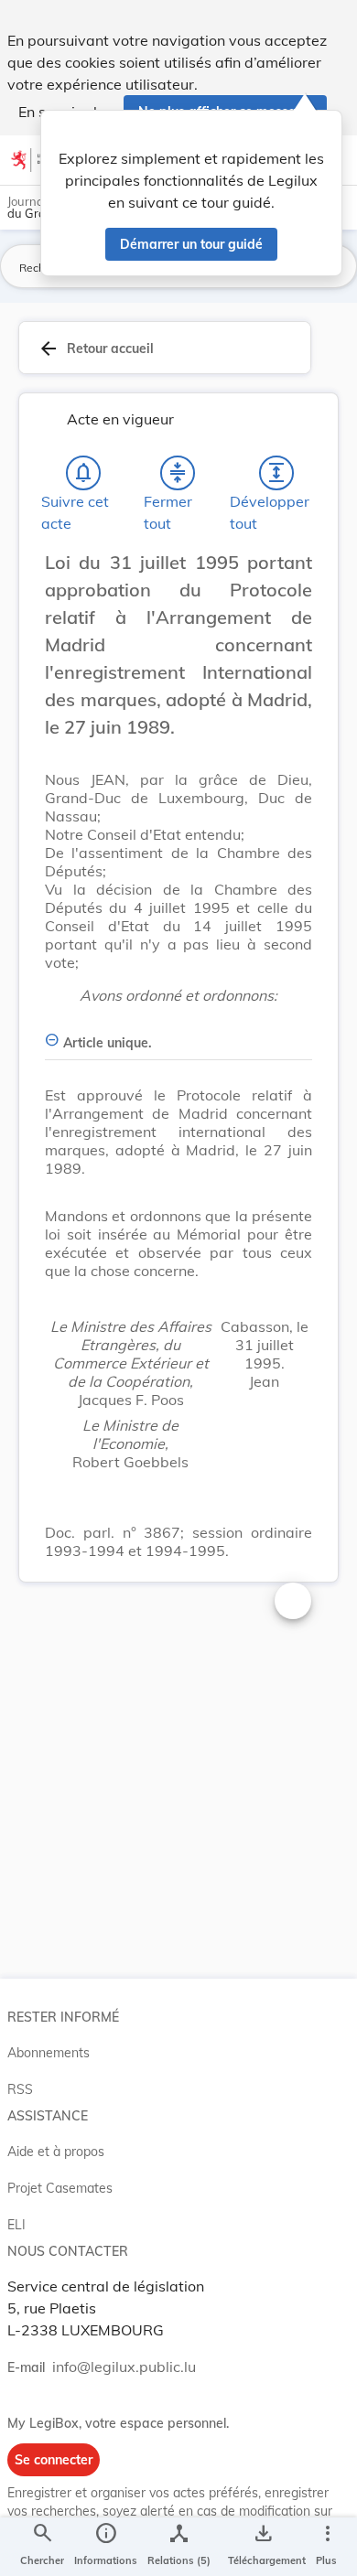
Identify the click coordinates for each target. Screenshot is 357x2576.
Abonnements (49, 2053)
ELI (16, 2225)
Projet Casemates (60, 2188)
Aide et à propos (56, 2152)
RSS (20, 2089)
